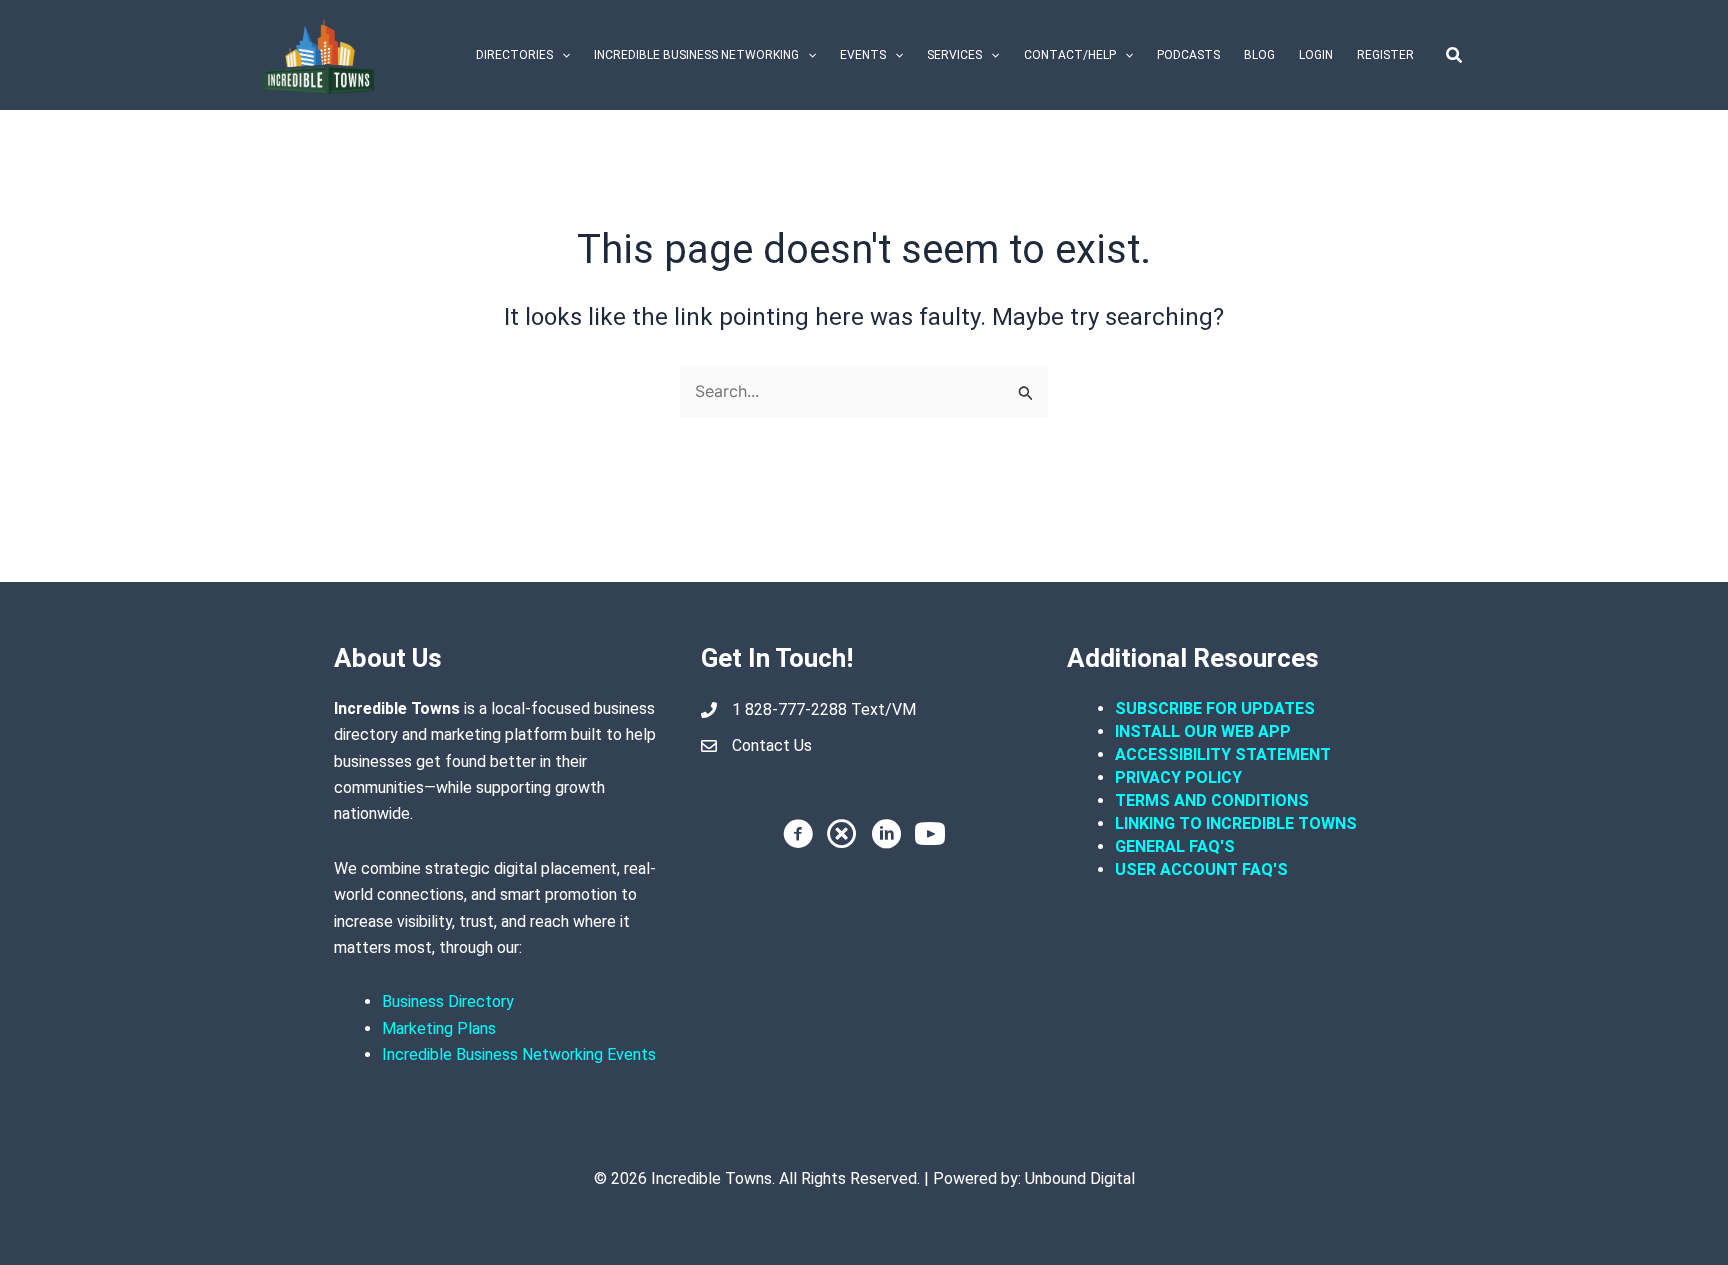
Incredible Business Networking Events (519, 1054)
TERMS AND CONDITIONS (1214, 800)
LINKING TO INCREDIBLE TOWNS (1236, 823)
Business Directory (448, 1001)
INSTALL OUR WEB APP (1203, 731)
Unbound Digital (1080, 1178)
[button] (561, 55)
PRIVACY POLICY (1178, 777)
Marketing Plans (439, 1028)
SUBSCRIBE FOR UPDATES (1215, 708)
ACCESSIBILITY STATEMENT (1223, 754)
